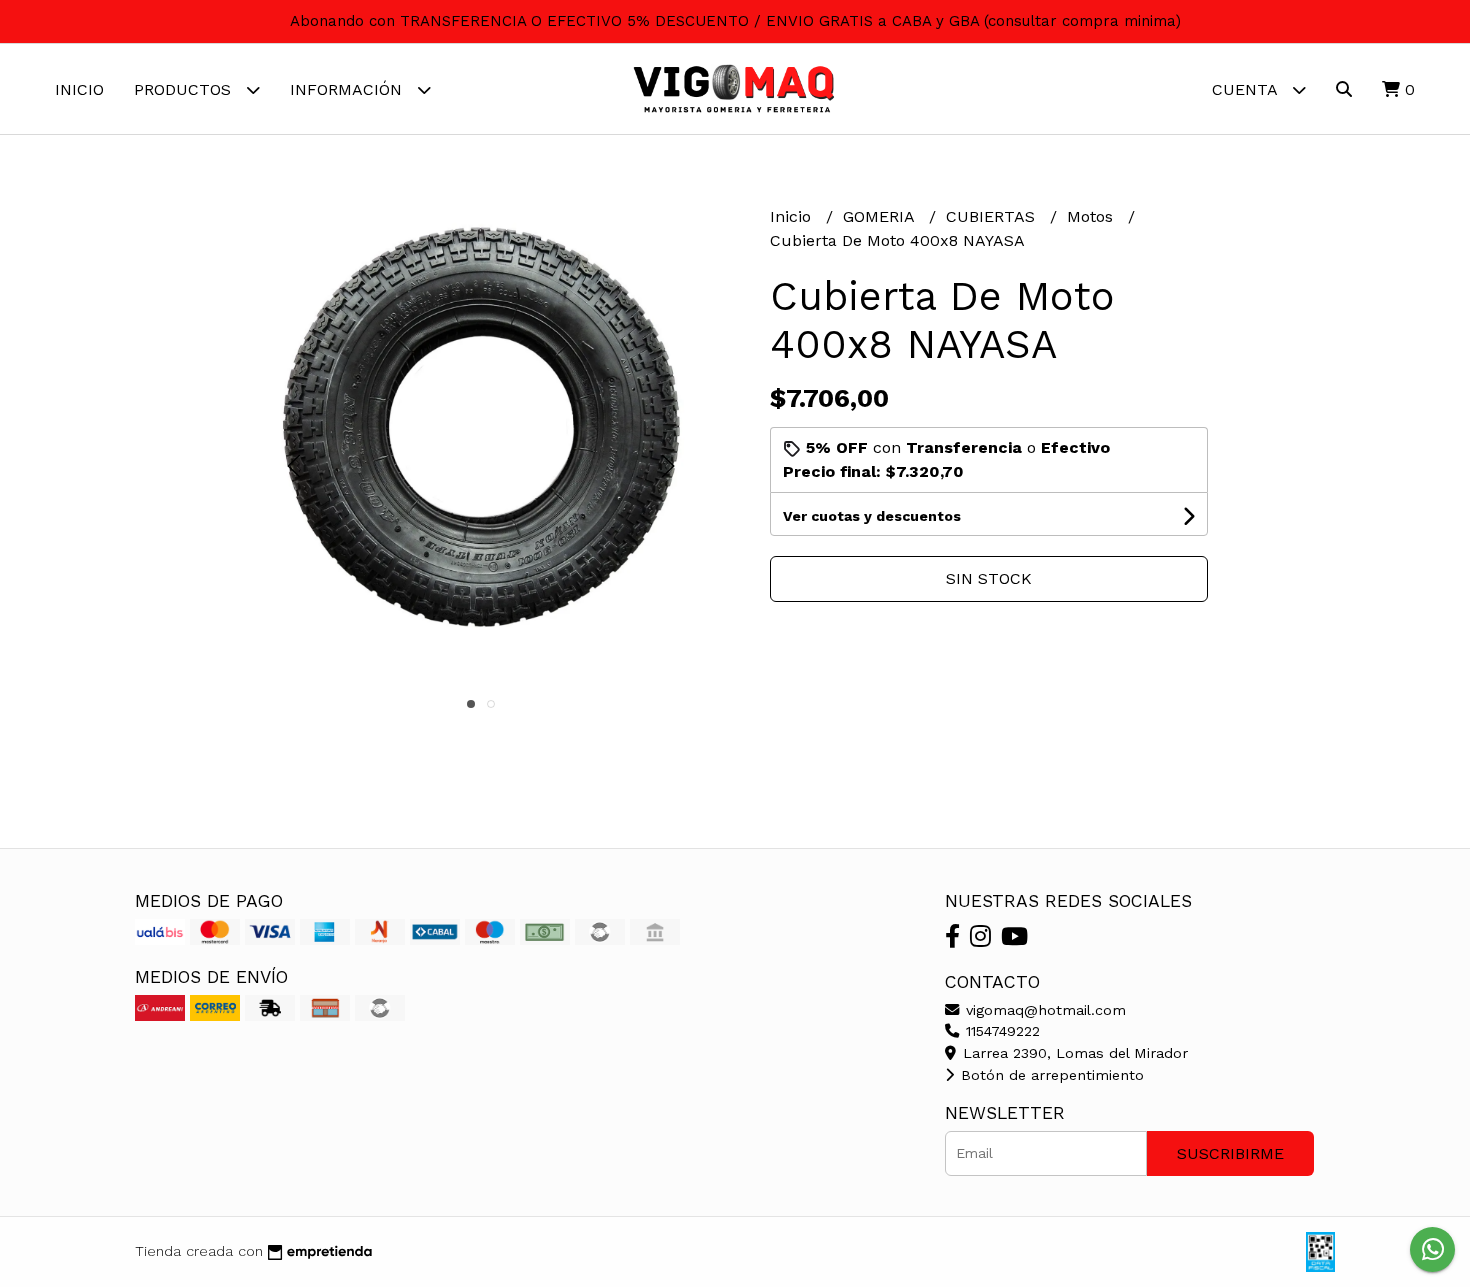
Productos (185, 89)
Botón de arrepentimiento (1050, 1075)
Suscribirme (1230, 1153)
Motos (1092, 216)
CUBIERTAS (993, 216)
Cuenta (1247, 89)
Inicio (79, 89)
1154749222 (1000, 1031)
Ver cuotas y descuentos (872, 516)
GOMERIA (881, 216)
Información (348, 89)
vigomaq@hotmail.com (1043, 1010)
